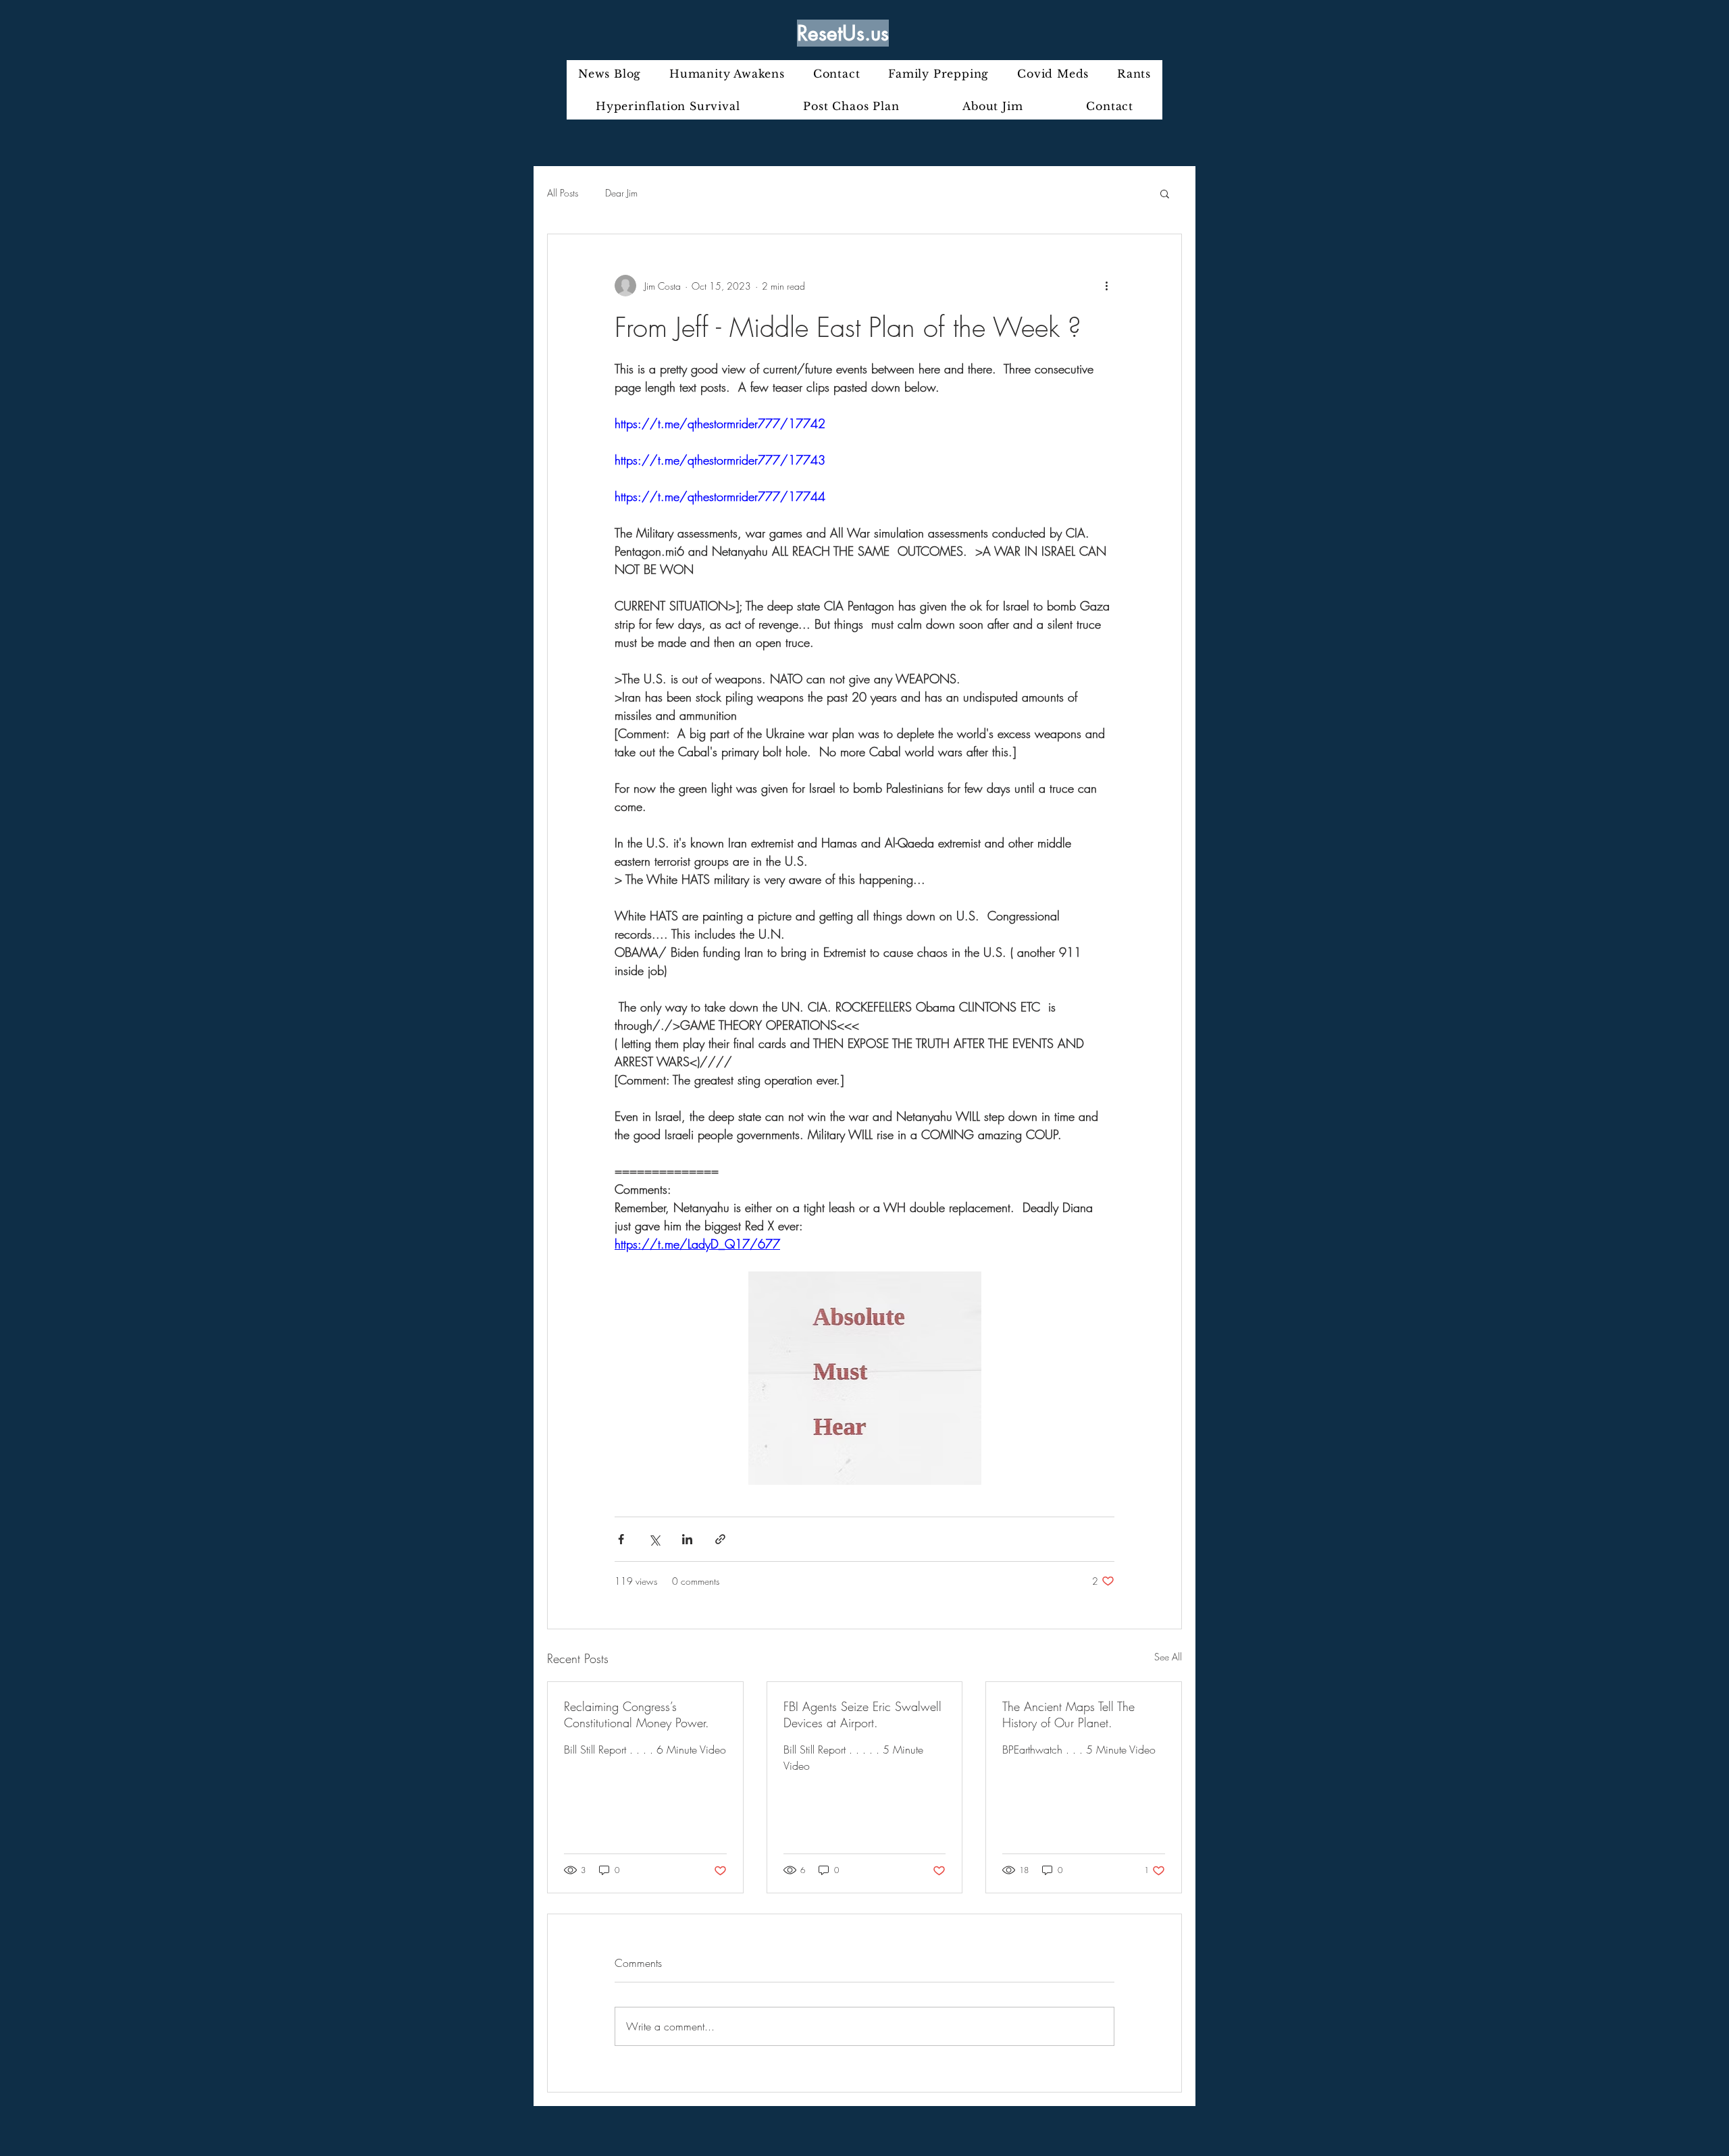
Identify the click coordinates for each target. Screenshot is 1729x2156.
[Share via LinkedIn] (687, 1539)
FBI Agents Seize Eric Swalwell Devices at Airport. (862, 1714)
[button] (1165, 193)
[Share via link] (720, 1539)
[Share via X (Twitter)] (654, 1539)
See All (1168, 1657)
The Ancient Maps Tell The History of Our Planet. (1068, 1714)
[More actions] (1106, 286)
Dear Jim (621, 193)
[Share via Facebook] (621, 1539)
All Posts (563, 193)
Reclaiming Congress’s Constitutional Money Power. (637, 1714)
